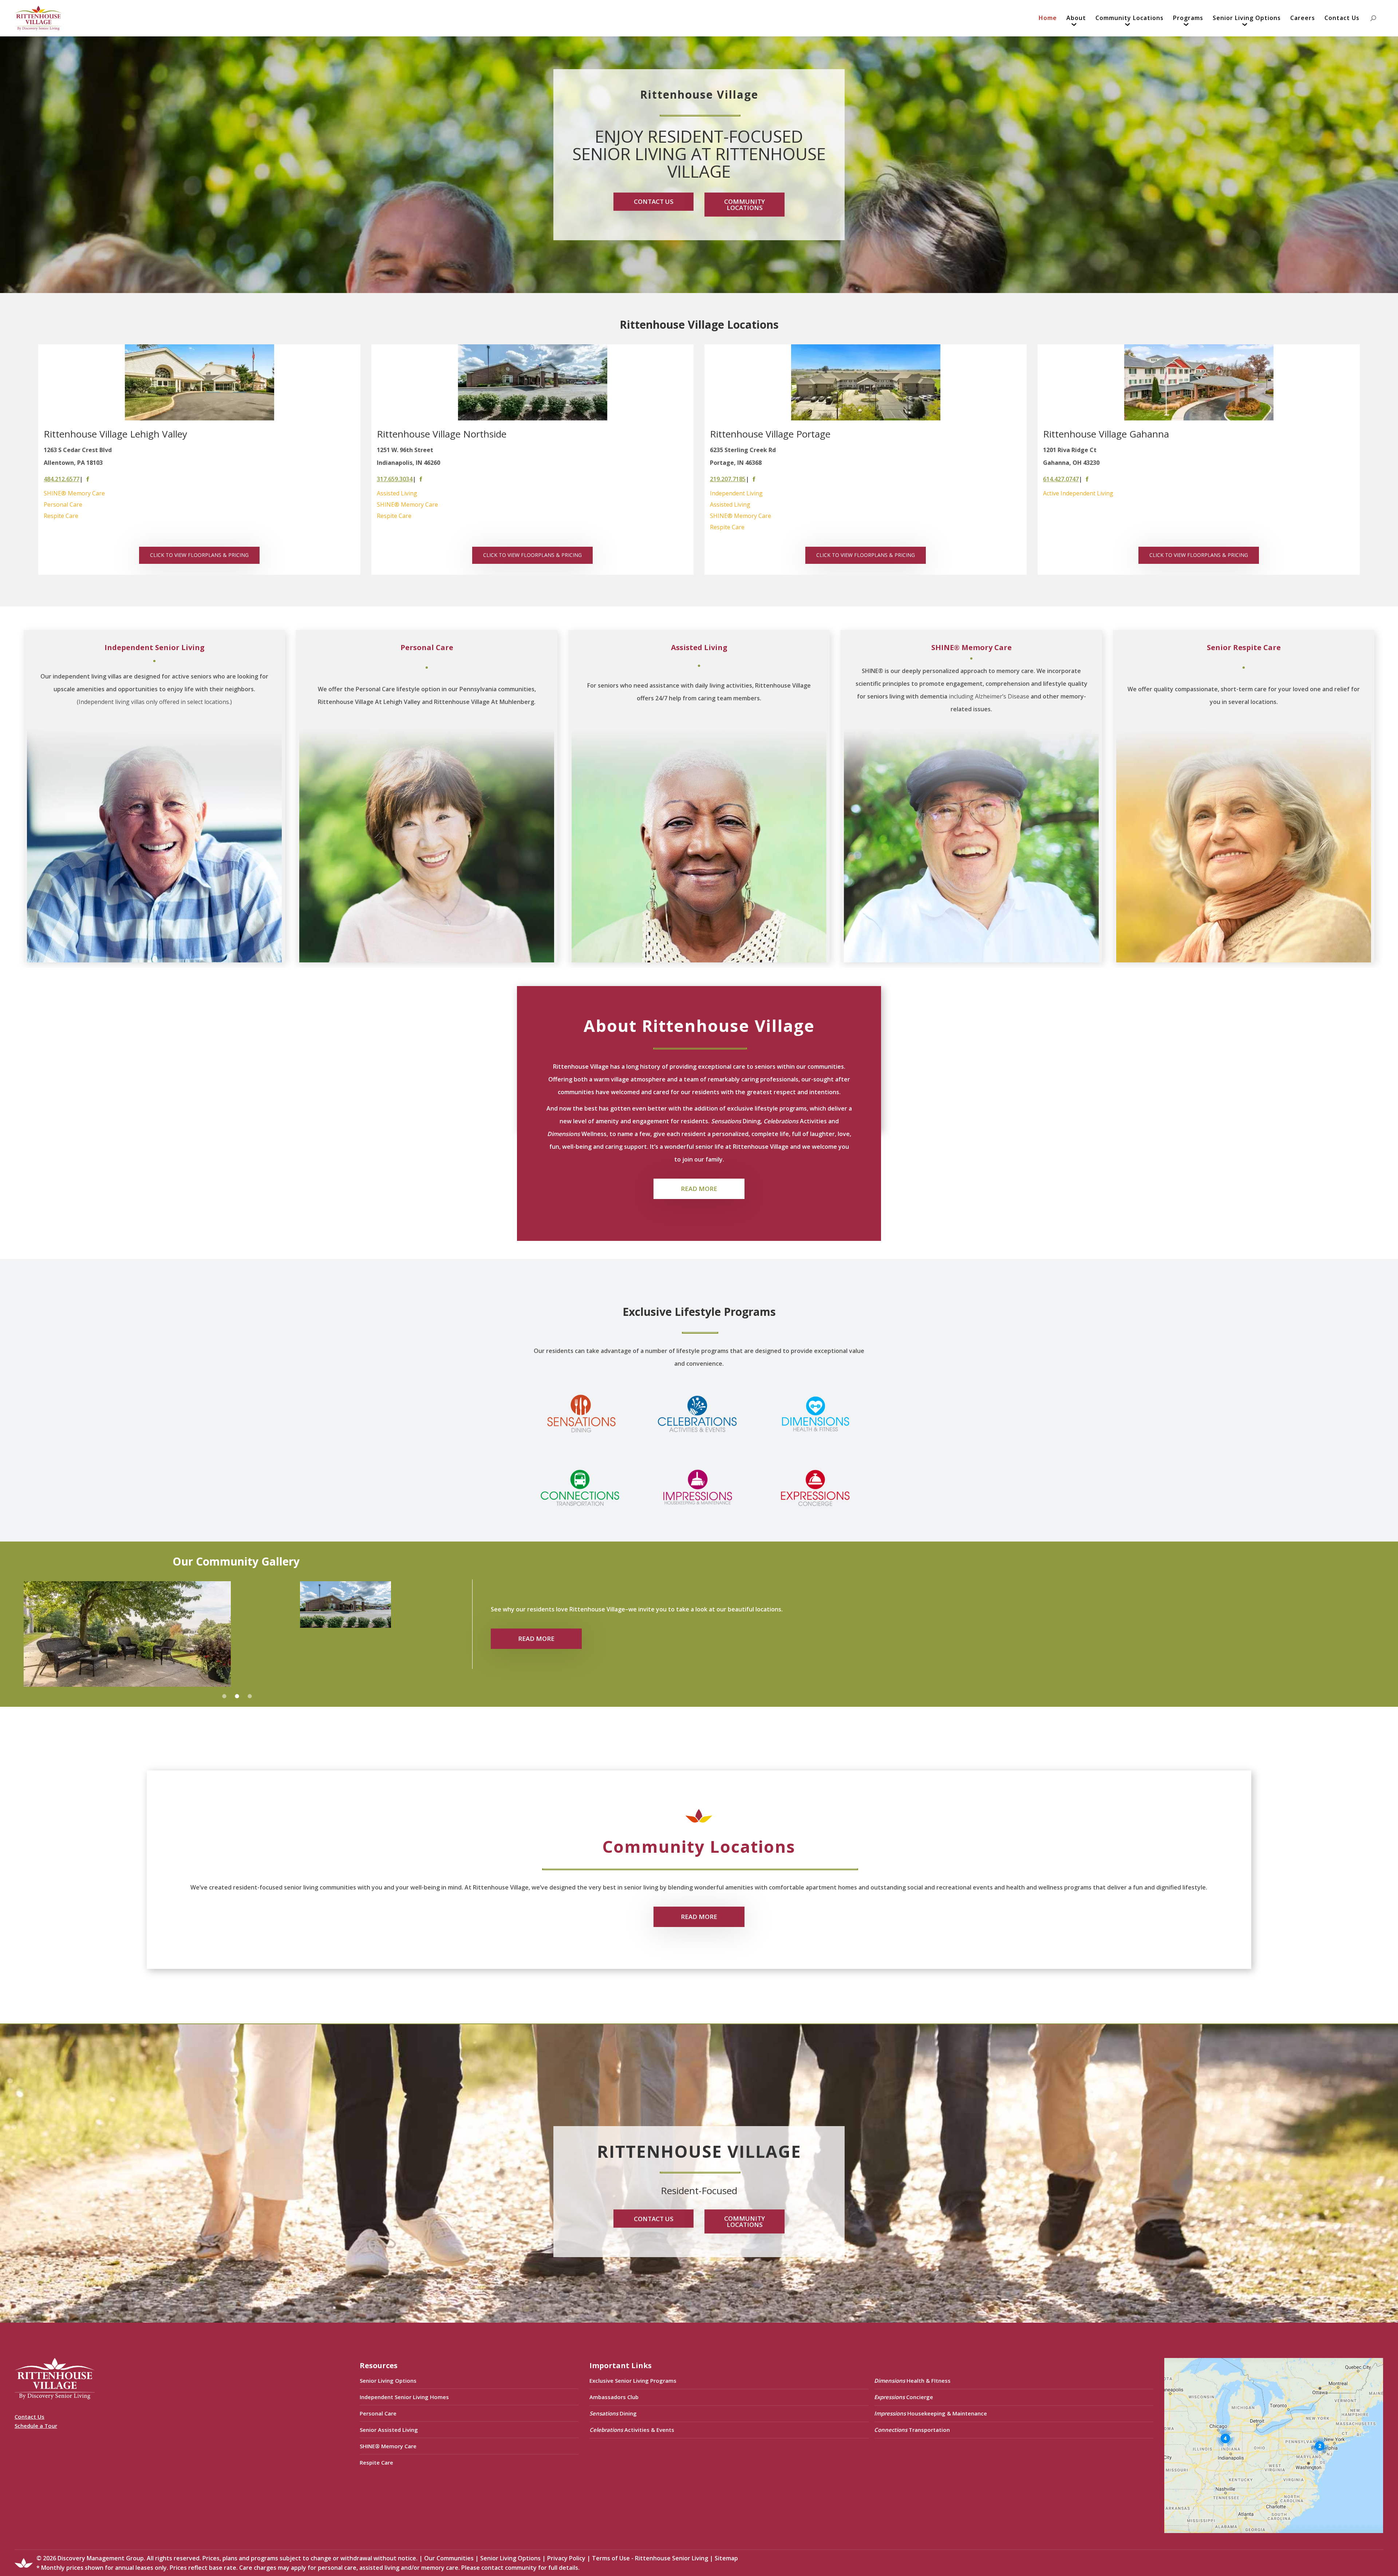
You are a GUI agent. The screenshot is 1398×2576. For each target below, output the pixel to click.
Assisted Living (397, 493)
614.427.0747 (1061, 479)
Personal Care (63, 504)
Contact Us (29, 2417)
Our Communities (449, 2558)
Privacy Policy (566, 2558)
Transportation (912, 2430)
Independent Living (736, 493)
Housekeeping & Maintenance (931, 2413)
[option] (199, 460)
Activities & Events (632, 2430)
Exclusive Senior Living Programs (633, 2381)
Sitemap (726, 2558)
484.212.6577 (62, 479)
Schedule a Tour (36, 2426)
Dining (613, 2413)
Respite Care (61, 516)
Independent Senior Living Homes (404, 2397)
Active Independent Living (1078, 493)
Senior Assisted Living (389, 2430)
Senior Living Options (388, 2381)
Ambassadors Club (614, 2397)
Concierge (904, 2397)
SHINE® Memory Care (74, 493)
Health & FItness (912, 2381)
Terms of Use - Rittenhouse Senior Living (650, 2558)
